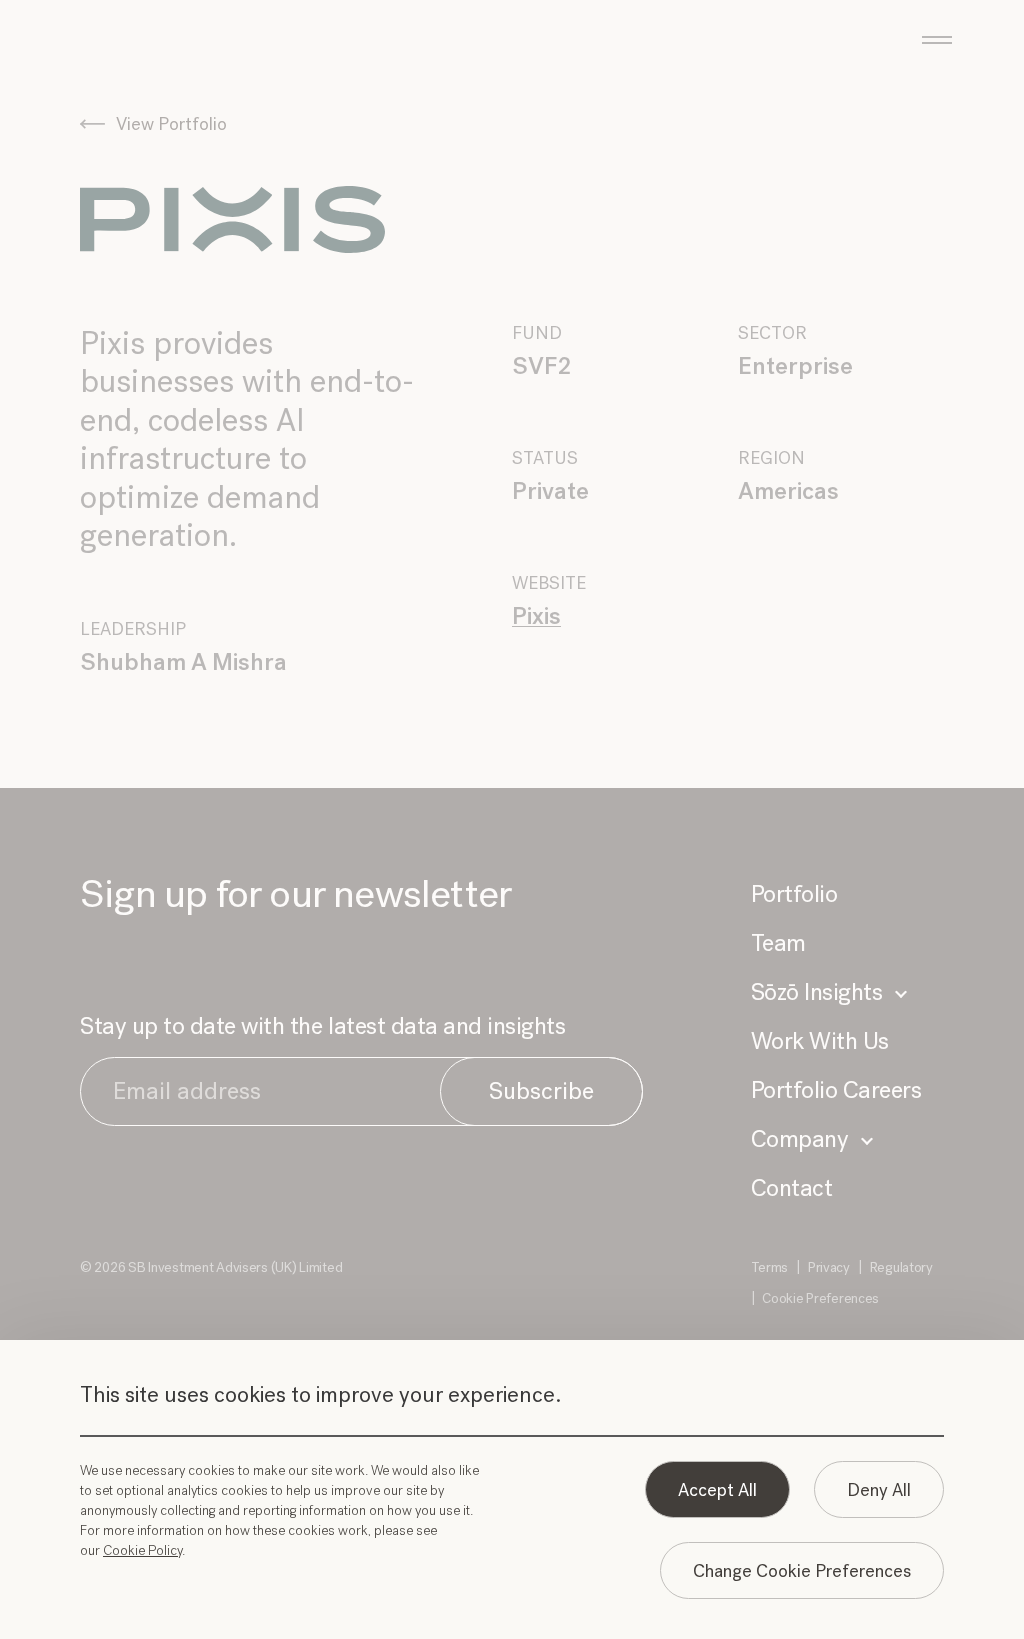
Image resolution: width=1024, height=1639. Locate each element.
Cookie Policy (142, 1550)
